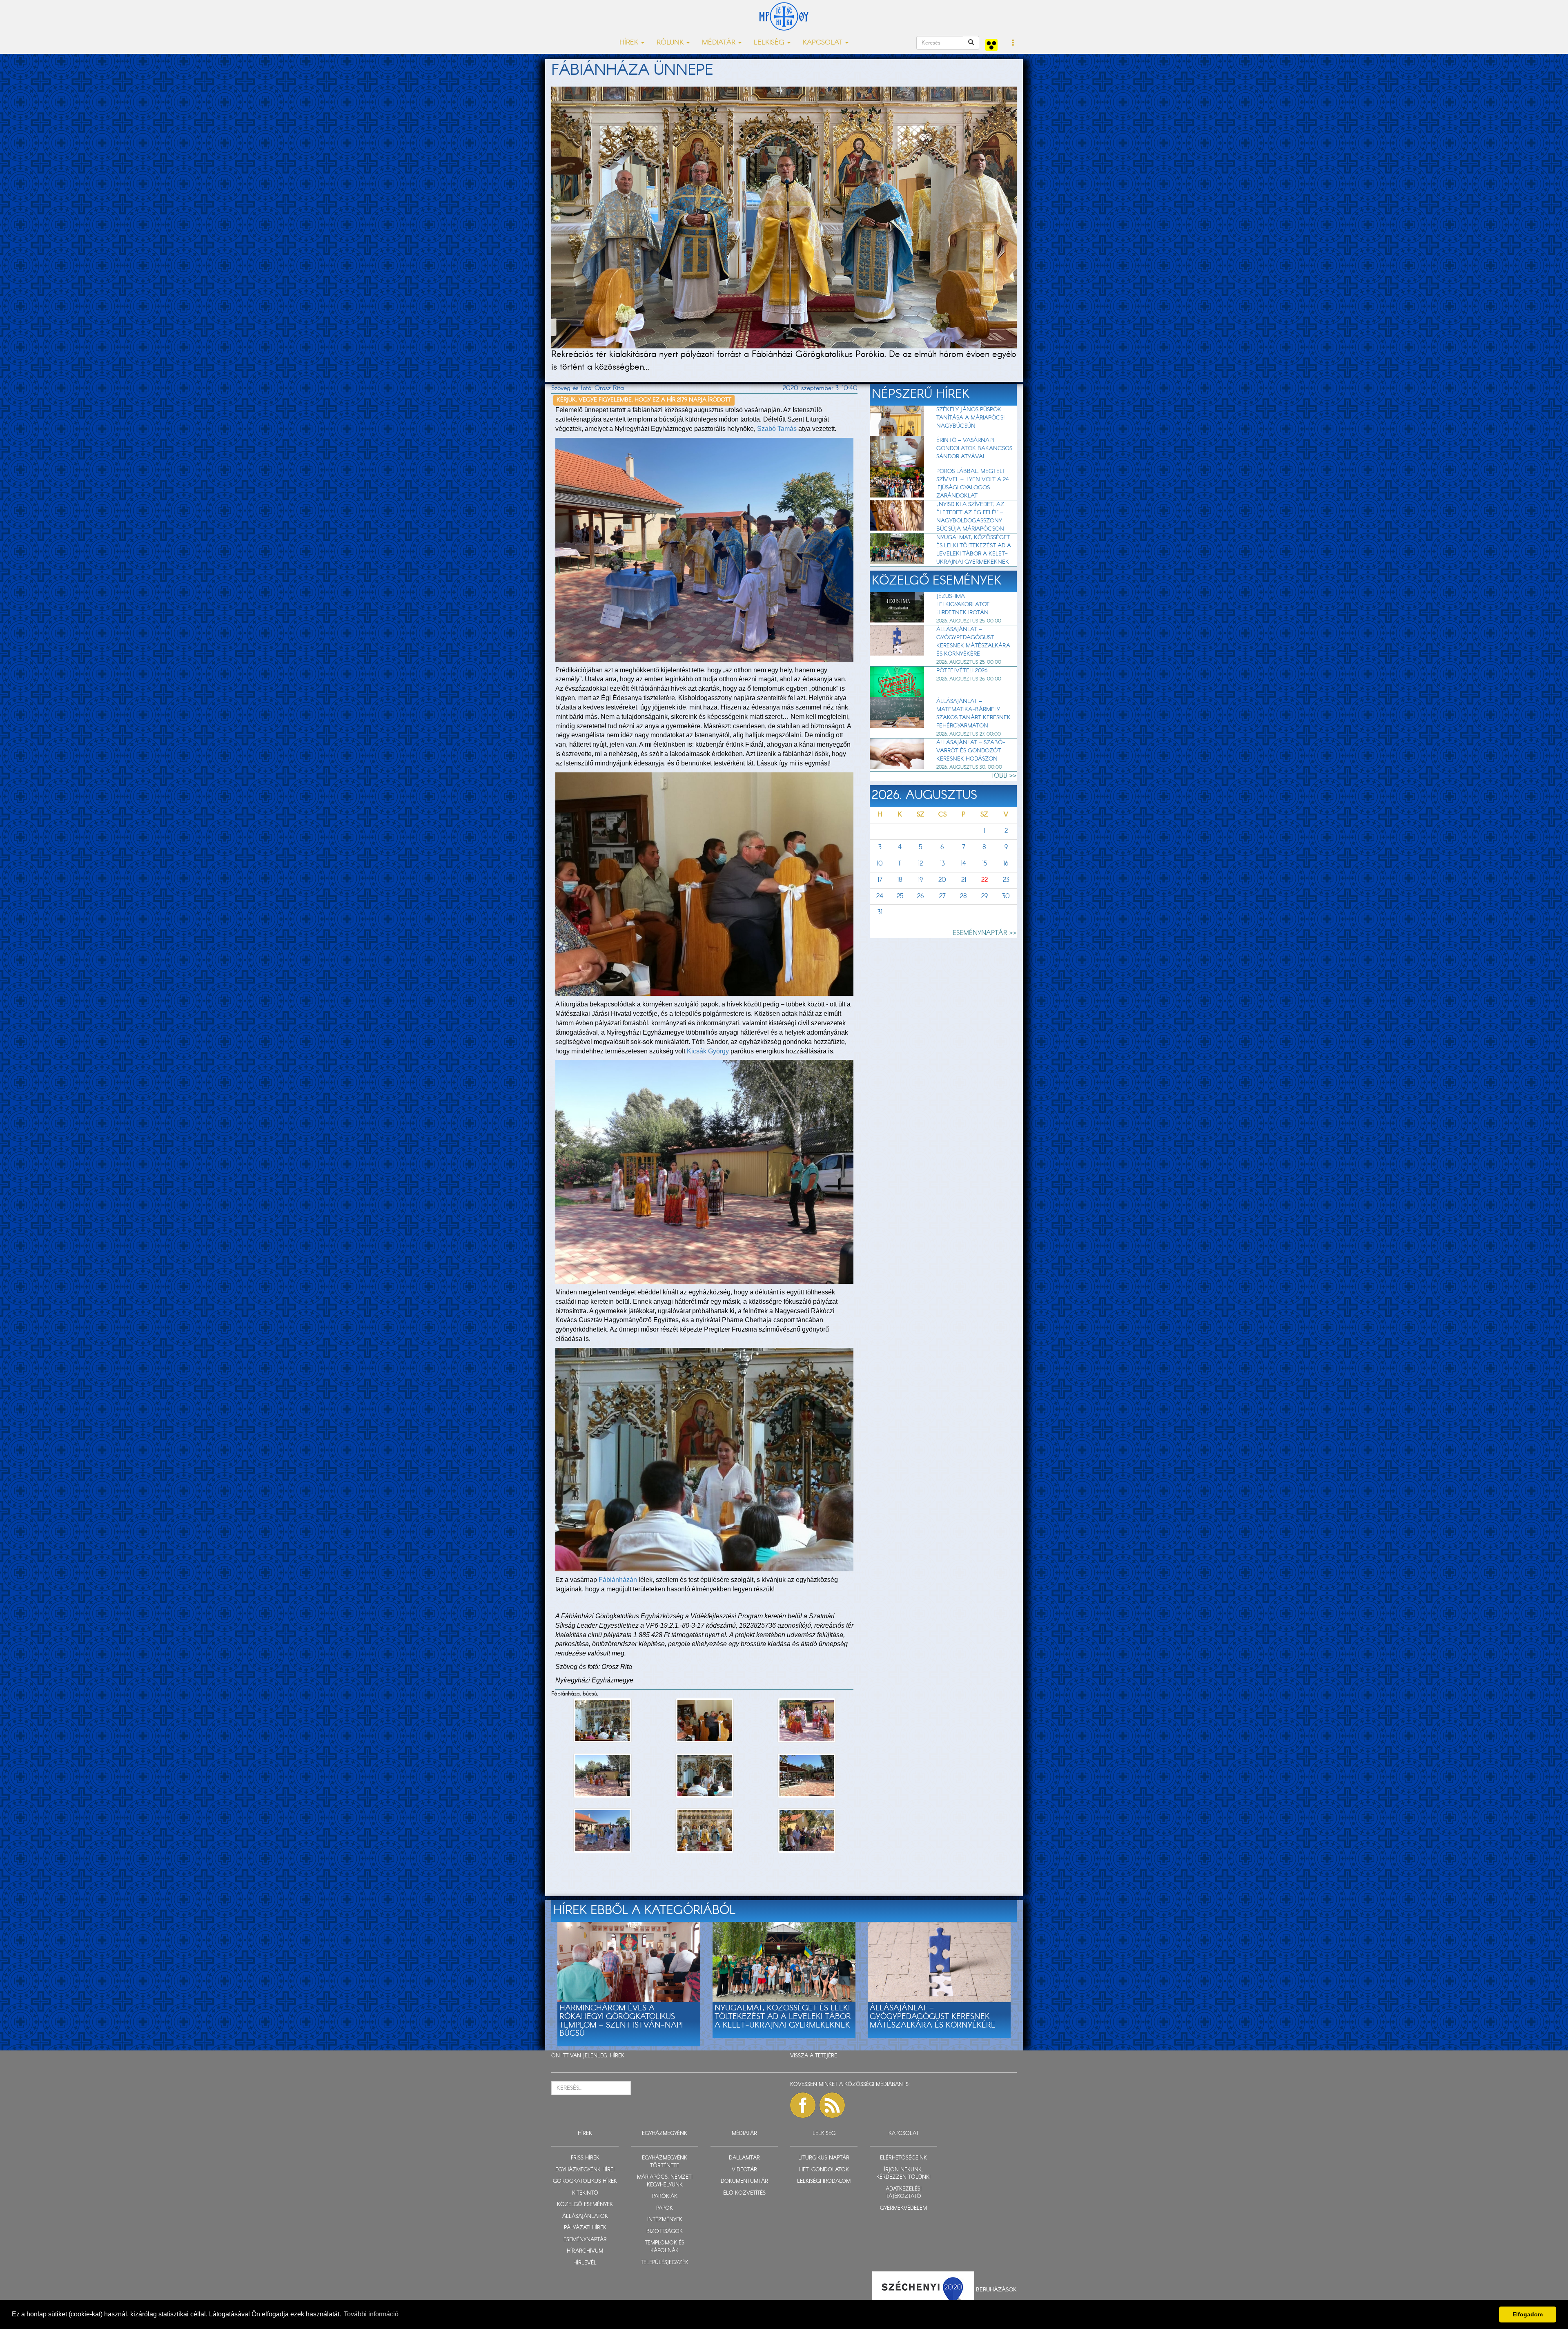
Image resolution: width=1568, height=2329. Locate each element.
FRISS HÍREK (585, 2158)
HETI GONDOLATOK (824, 2170)
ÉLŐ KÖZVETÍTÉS (744, 2193)
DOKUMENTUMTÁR (744, 2181)
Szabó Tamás (777, 429)
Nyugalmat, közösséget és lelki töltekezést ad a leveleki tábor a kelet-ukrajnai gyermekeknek (974, 550)
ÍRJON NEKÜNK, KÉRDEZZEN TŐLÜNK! (903, 2174)
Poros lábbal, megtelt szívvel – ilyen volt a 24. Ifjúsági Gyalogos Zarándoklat (973, 484)
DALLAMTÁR (744, 2158)
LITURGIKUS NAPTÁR (824, 2158)
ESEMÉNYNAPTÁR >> (985, 933)
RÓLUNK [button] (671, 43)
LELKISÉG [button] (770, 43)
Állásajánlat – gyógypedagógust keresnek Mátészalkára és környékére (973, 642)
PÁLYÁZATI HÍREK (585, 2228)
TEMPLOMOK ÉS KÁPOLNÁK (665, 2247)
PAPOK (665, 2208)
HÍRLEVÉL (585, 2263)
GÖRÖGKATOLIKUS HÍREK (585, 2181)
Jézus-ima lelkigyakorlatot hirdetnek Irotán (963, 605)
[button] (1013, 43)
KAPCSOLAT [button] (824, 43)
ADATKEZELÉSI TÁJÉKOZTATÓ (904, 2193)
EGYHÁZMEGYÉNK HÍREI (585, 2170)
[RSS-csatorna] (832, 2105)
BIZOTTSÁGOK (665, 2232)
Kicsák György (708, 1051)
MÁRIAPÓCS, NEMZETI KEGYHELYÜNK (665, 2181)
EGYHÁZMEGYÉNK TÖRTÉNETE (665, 2162)
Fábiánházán (618, 1580)
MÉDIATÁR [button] (720, 43)
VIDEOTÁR (744, 2170)
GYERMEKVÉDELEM (903, 2208)
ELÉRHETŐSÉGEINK (903, 2158)
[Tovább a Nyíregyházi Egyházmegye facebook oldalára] (803, 2105)
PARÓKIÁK (665, 2196)
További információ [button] (371, 2314)
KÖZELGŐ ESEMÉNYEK (585, 2205)
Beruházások (996, 2289)
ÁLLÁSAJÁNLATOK (585, 2216)
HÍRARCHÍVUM (585, 2251)
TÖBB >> (1003, 776)
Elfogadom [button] (1528, 2314)
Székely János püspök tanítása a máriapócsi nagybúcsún (970, 418)
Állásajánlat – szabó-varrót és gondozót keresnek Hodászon (971, 751)
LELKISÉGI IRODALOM (824, 2181)
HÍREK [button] (630, 43)
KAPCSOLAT (904, 2134)
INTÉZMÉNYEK (665, 2220)
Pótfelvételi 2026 (962, 671)
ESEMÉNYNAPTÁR (585, 2240)
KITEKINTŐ (585, 2193)
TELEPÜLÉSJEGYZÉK (665, 2263)
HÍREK (617, 2056)
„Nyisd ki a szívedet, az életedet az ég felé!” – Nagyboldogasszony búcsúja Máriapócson (970, 517)
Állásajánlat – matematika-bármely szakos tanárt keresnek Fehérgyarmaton (973, 714)
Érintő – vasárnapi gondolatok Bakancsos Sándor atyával (974, 448)
